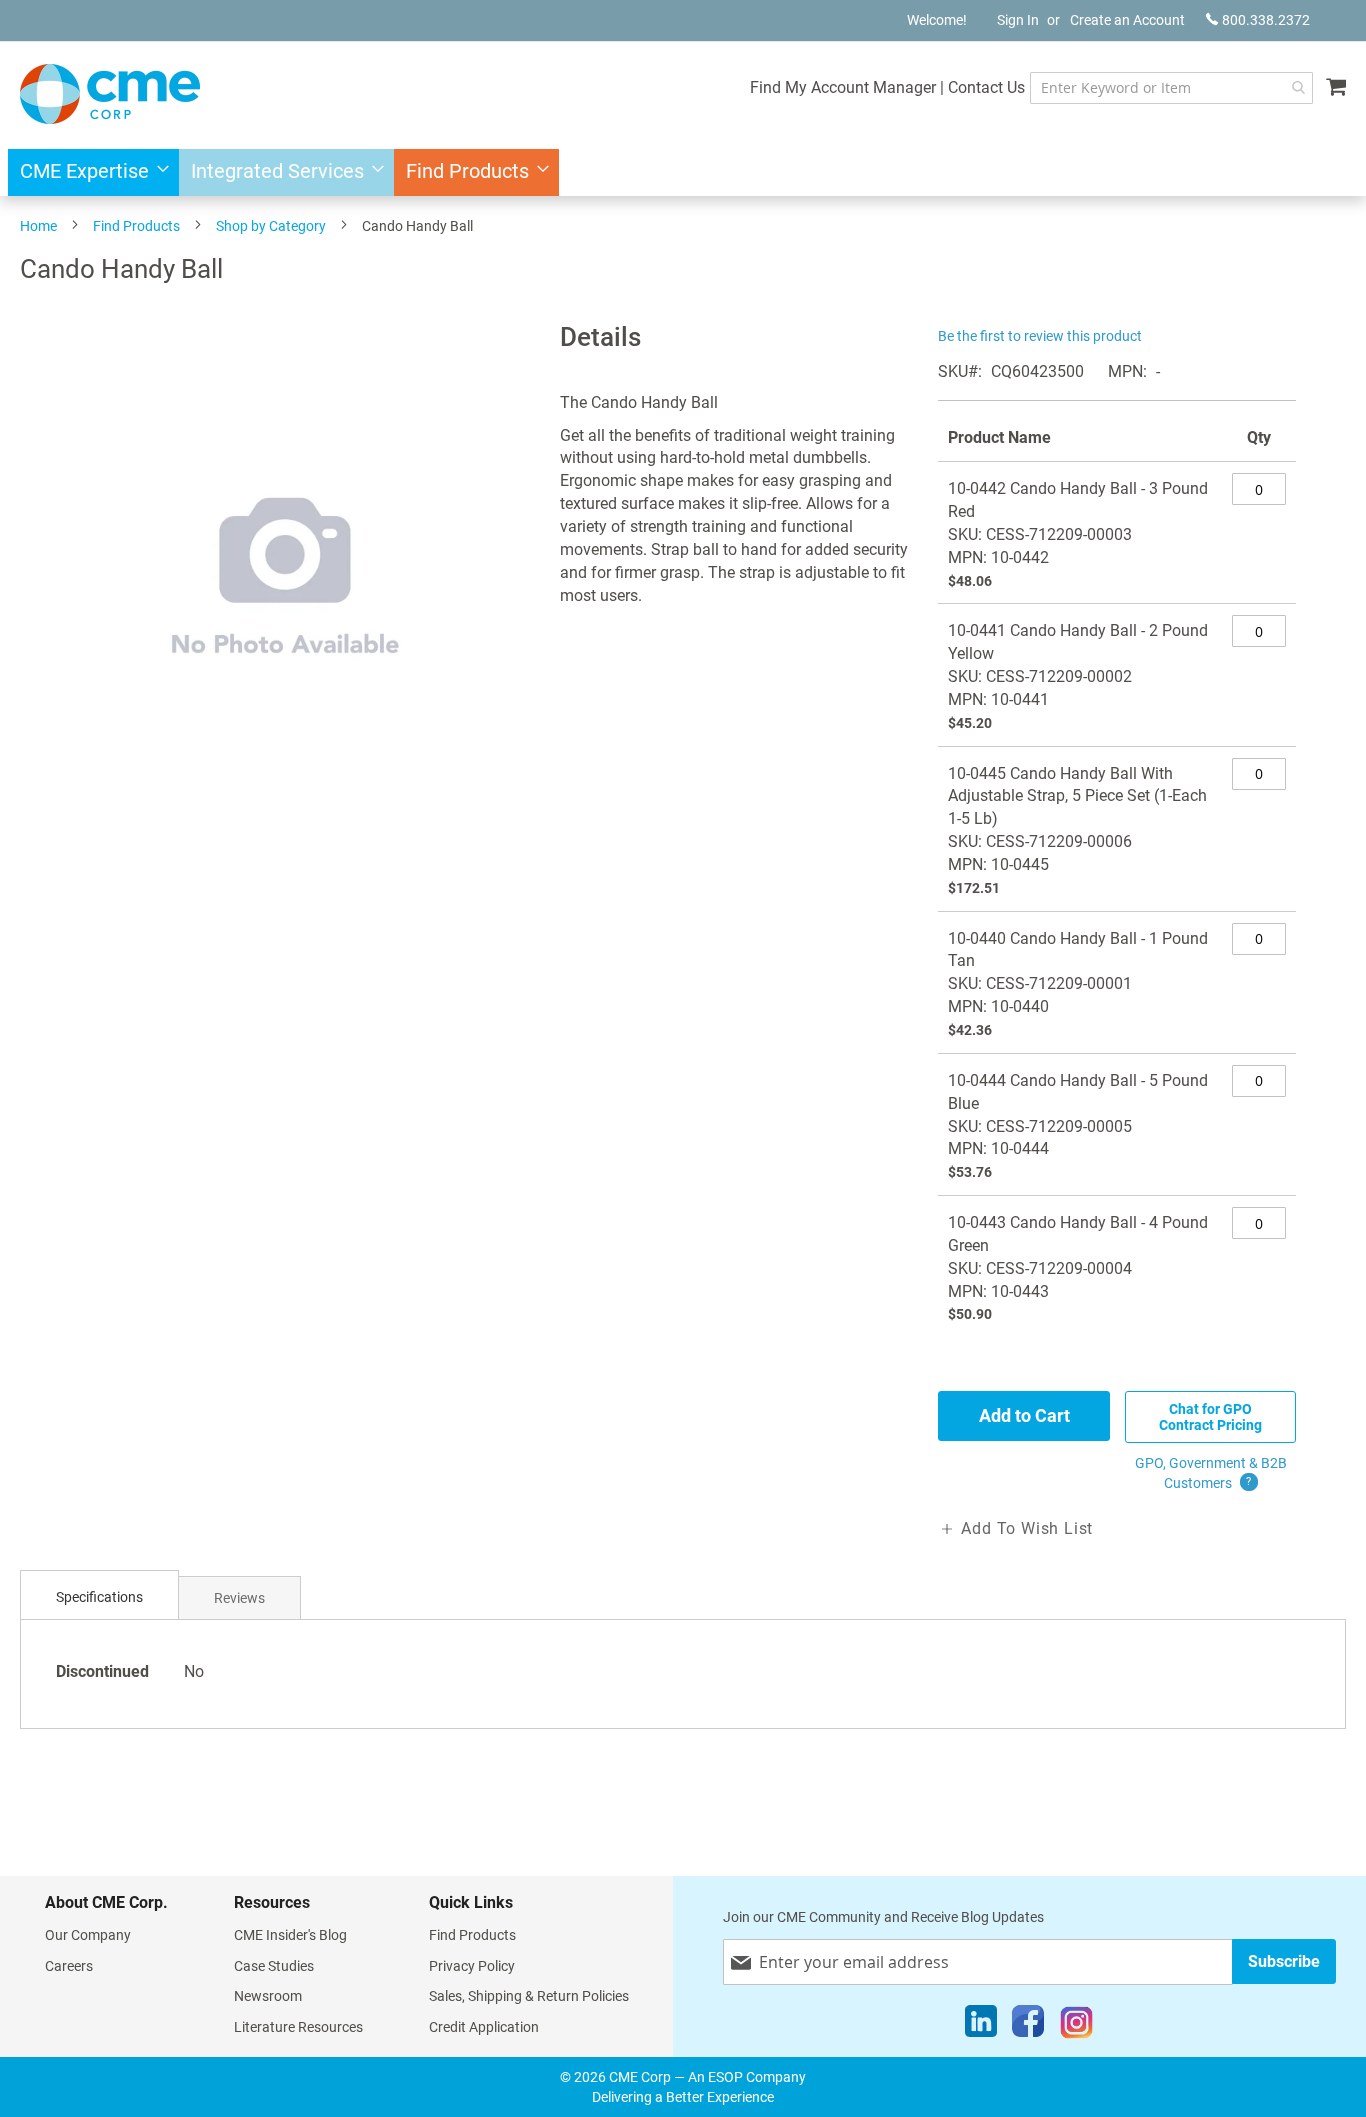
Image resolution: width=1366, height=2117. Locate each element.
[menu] (683, 172)
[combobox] (1171, 88)
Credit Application (484, 2027)
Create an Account (1127, 20)
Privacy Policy (472, 1966)
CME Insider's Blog (290, 1935)
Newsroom (268, 1996)
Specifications (99, 1597)
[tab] (99, 1597)
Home (38, 226)
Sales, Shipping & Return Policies (529, 1996)
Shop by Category (271, 226)
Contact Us (986, 87)
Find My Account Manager (843, 87)
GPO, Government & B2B (1211, 1473)
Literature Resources (298, 2027)
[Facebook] (1028, 2026)
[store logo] (110, 94)
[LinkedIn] (981, 2026)
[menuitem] (88, 172)
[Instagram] (1076, 2026)
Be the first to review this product (1040, 336)
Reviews (239, 1598)
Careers (69, 1966)
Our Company (88, 1935)
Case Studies (274, 1966)
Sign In (1018, 20)
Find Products (136, 226)
